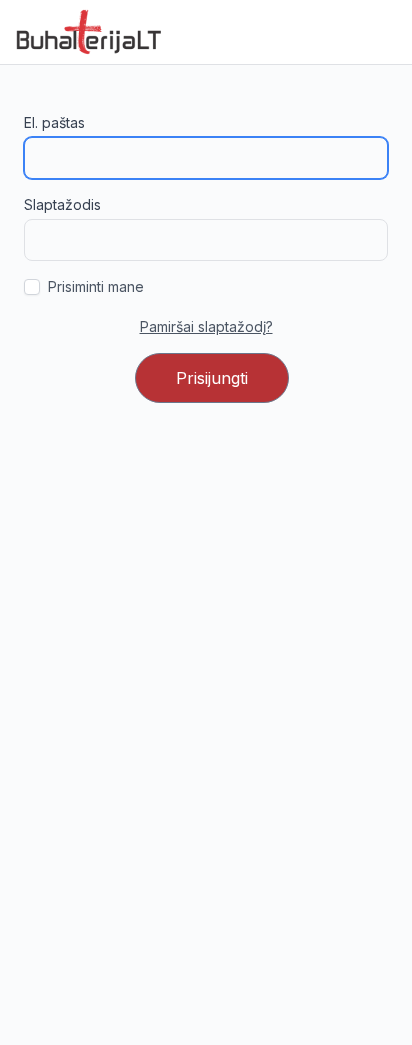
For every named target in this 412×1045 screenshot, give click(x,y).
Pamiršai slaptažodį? (206, 326)
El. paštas (54, 122)
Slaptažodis (62, 204)
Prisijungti (212, 378)
